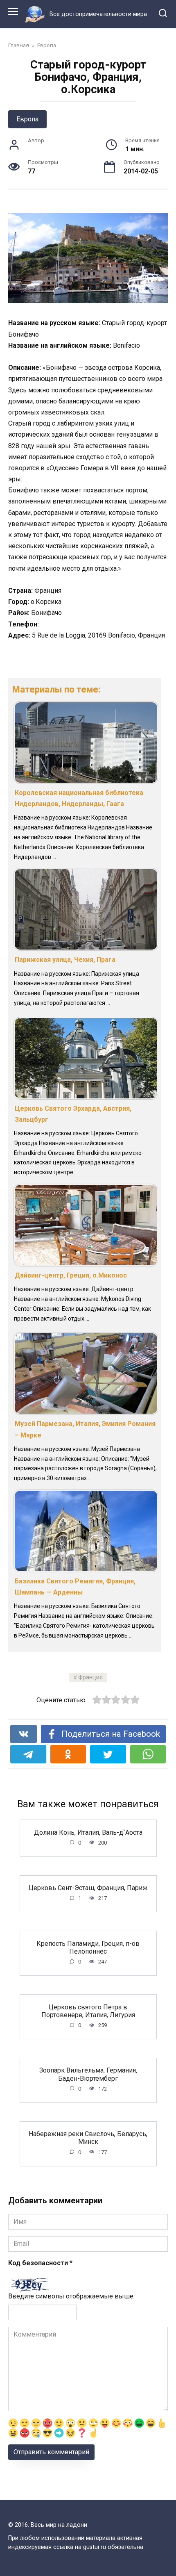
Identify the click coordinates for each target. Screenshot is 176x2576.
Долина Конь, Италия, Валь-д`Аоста (88, 1832)
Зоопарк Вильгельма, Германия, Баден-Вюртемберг (88, 2074)
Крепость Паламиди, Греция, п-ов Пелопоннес (88, 1947)
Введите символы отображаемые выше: (71, 2296)
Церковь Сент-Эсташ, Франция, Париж (88, 1888)
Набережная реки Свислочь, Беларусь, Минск (88, 2138)
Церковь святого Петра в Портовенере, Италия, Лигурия (88, 2011)
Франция (90, 1677)
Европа (27, 119)
